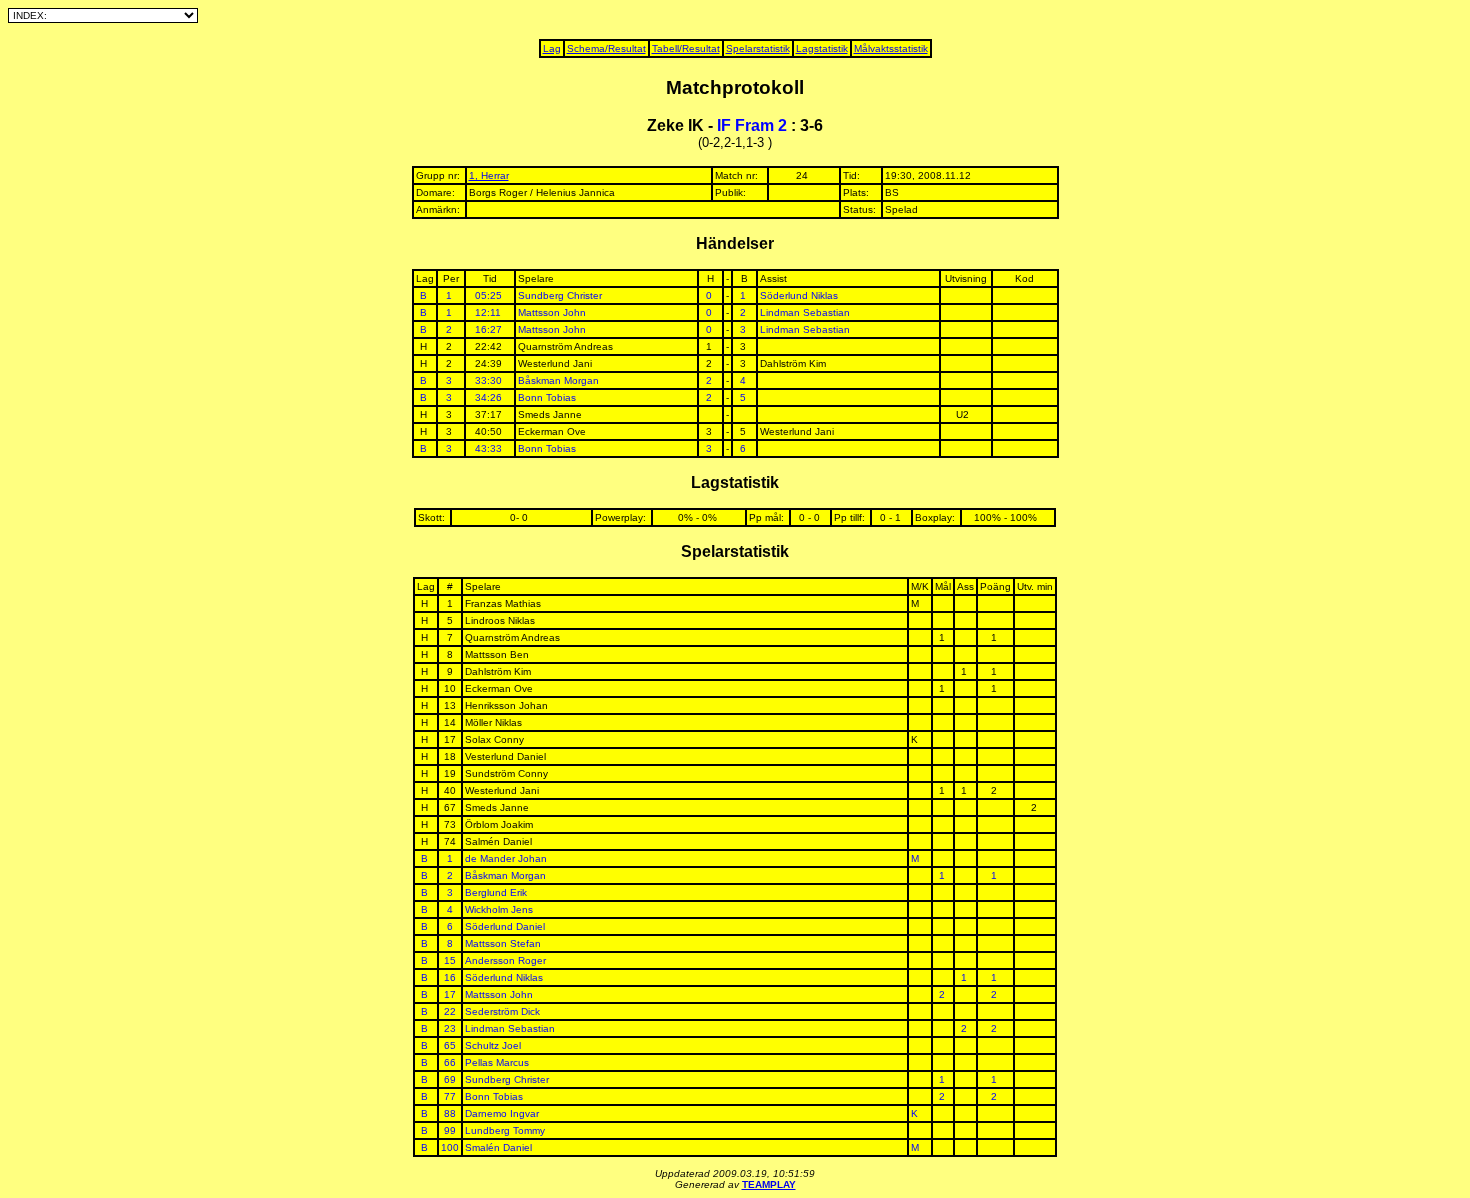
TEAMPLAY (769, 1184)
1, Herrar (489, 175)
